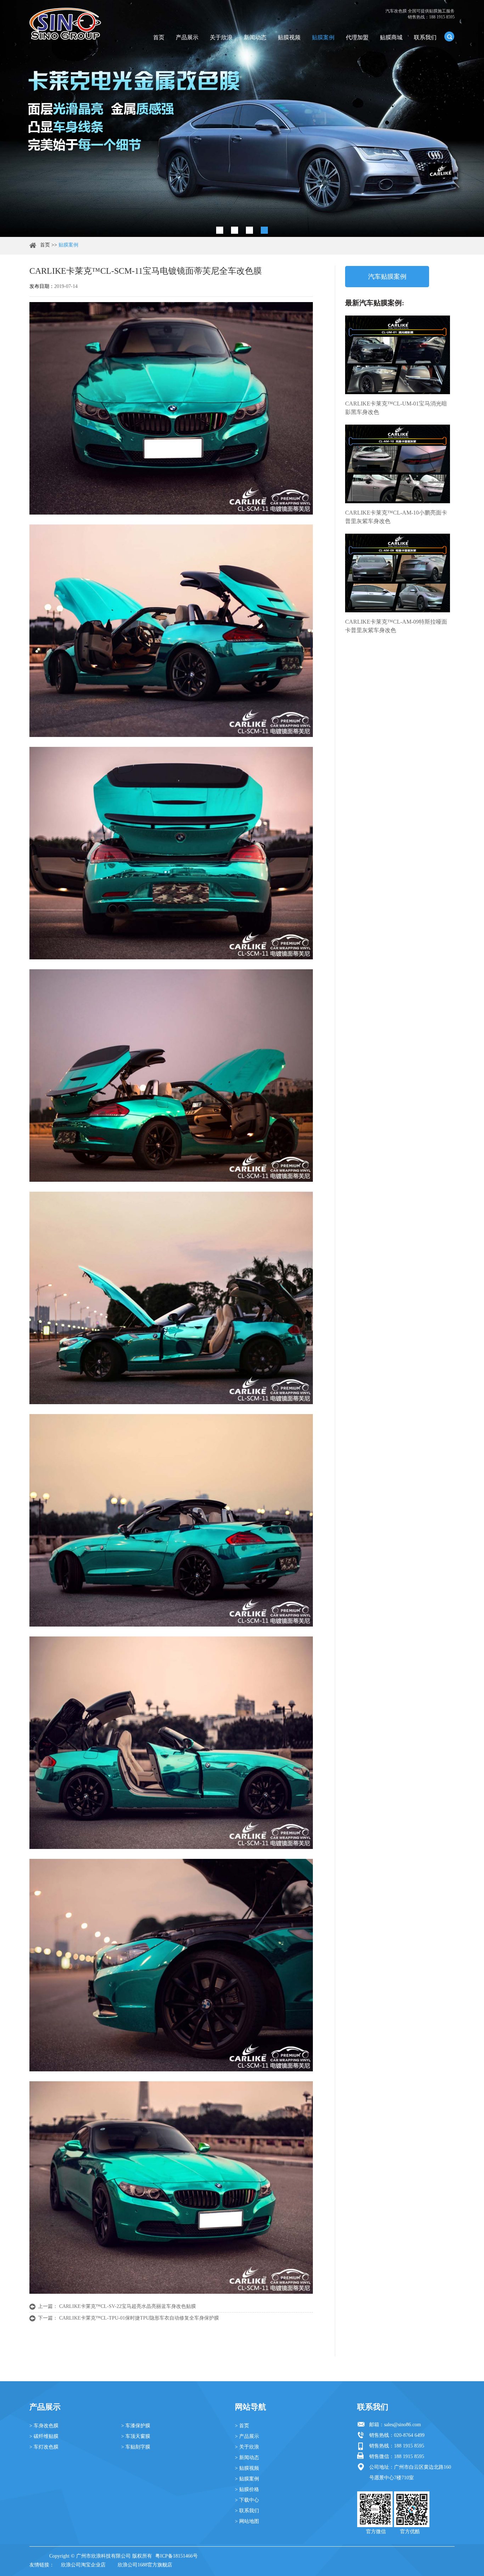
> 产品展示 (247, 2436)
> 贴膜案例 (247, 2479)
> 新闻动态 (247, 2458)
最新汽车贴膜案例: (375, 303)
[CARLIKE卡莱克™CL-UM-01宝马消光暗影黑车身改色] (398, 355)
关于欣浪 (221, 37)
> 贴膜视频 (247, 2468)
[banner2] (264, 230)
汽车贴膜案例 (387, 277)
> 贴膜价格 (247, 2489)
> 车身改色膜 (44, 2426)
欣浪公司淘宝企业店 (83, 2565)
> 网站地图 (247, 2521)
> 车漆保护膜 (136, 2426)
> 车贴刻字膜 (136, 2447)
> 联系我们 (247, 2511)
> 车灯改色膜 (44, 2447)
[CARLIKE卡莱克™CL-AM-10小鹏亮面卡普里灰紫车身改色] (398, 464)
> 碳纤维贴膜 (44, 2436)
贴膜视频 (289, 37)
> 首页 (242, 2426)
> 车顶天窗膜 (136, 2436)
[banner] (220, 230)
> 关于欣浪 (247, 2447)
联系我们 (425, 37)
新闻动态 (255, 37)
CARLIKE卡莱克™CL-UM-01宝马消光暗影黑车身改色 (396, 408)
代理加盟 (357, 37)
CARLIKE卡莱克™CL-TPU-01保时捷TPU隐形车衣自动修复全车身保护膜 (139, 2318)
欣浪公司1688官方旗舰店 (145, 2565)
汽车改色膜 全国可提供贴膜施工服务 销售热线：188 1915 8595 (420, 14)
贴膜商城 (391, 37)
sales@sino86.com (403, 2425)
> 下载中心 (247, 2500)
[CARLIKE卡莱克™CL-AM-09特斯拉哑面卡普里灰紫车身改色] (398, 573)
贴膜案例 (323, 37)
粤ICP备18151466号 (176, 2556)
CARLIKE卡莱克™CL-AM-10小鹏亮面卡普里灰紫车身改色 (396, 517)
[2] (235, 230)
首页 (159, 37)
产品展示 (187, 37)
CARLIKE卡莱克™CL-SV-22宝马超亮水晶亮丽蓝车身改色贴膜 (128, 2306)
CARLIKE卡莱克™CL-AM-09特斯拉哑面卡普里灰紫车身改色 (396, 626)
